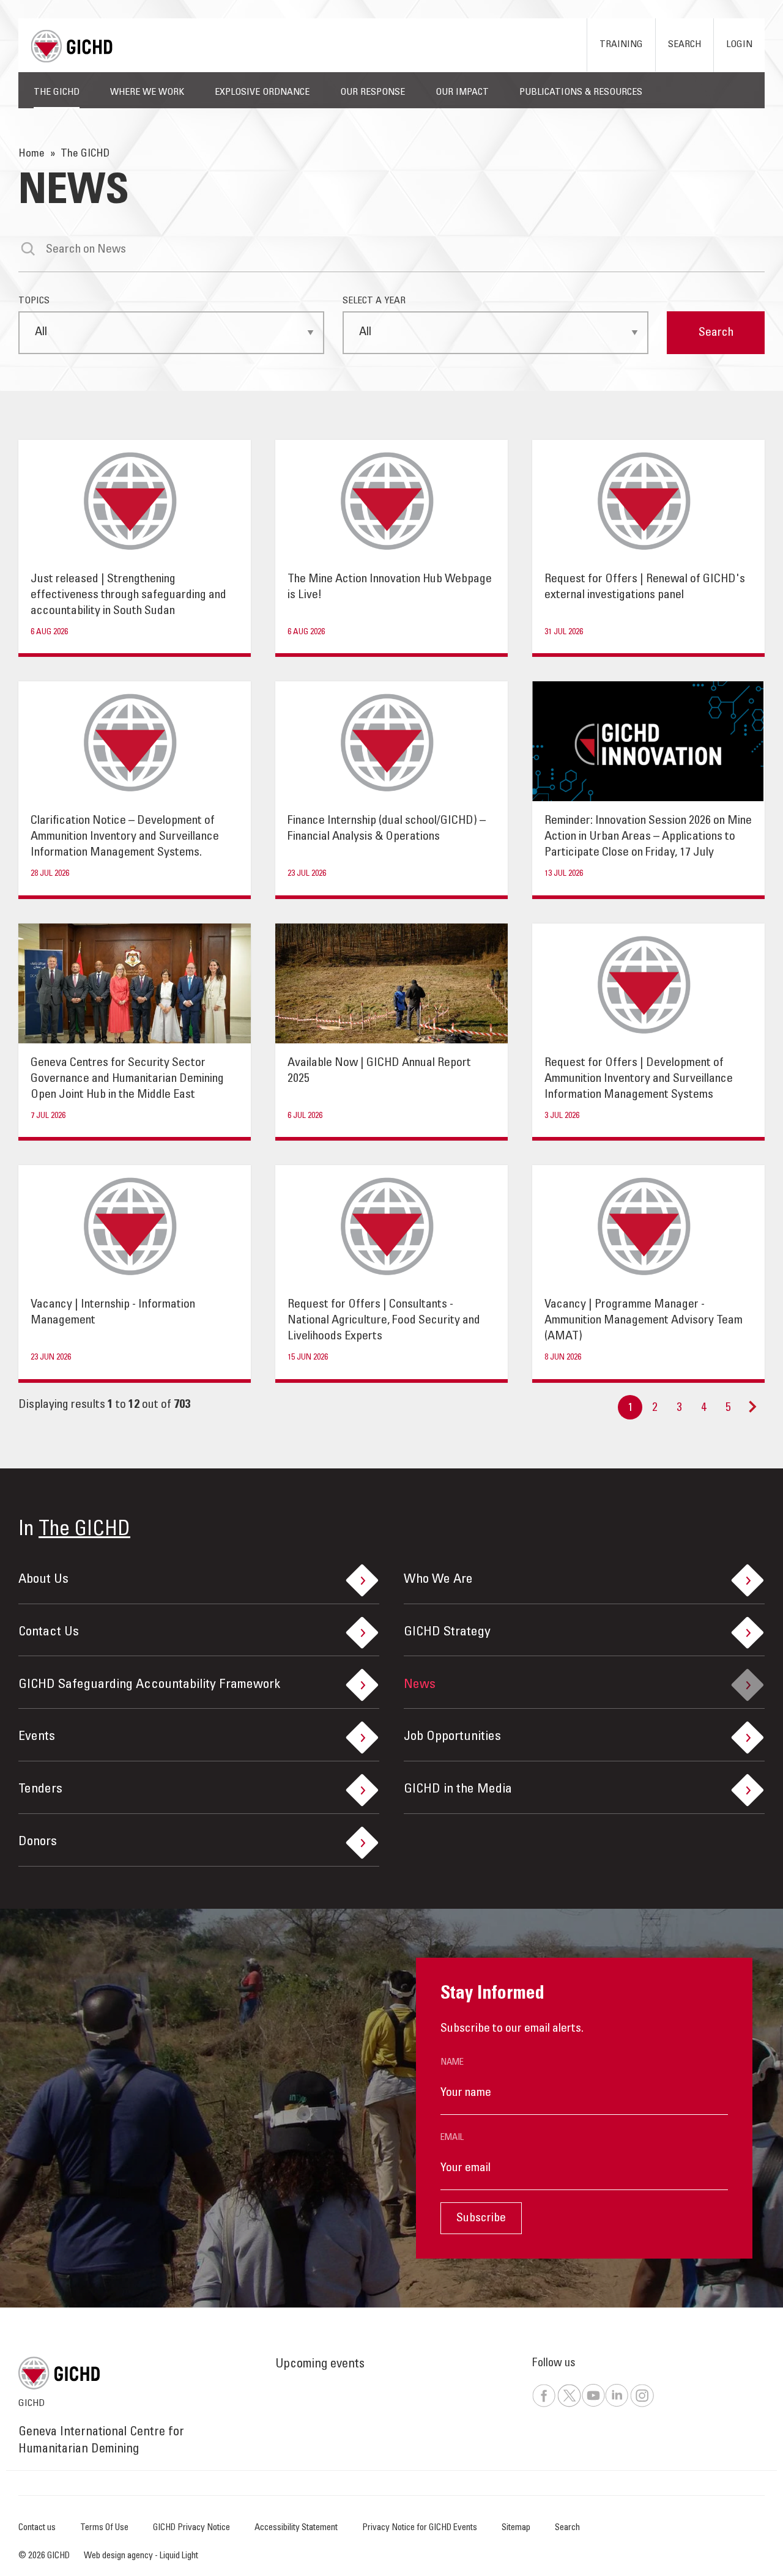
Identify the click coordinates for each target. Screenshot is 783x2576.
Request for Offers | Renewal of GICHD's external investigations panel (645, 588)
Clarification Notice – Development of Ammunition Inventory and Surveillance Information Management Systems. (125, 837)
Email (452, 2138)
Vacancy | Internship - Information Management (113, 1313)
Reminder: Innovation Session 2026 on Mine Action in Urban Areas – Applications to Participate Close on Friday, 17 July (648, 837)
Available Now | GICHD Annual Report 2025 (379, 1071)
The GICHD (84, 1530)
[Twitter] (569, 2405)
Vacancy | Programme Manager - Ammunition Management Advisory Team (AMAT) (644, 1321)
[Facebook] (544, 2405)
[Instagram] (642, 2405)
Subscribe (481, 2219)
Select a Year (374, 301)
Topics (34, 301)
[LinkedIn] (617, 2405)
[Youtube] (593, 2405)
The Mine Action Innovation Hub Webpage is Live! (390, 588)
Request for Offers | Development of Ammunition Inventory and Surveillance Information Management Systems (639, 1079)
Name (452, 2063)
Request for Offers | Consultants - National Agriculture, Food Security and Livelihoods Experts (384, 1321)
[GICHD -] (72, 46)
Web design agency (119, 2556)
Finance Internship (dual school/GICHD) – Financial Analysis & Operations (387, 829)
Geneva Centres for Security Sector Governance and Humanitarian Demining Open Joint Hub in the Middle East (127, 1079)
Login (739, 45)
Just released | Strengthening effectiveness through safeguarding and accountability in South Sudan (128, 596)
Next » (752, 1413)
